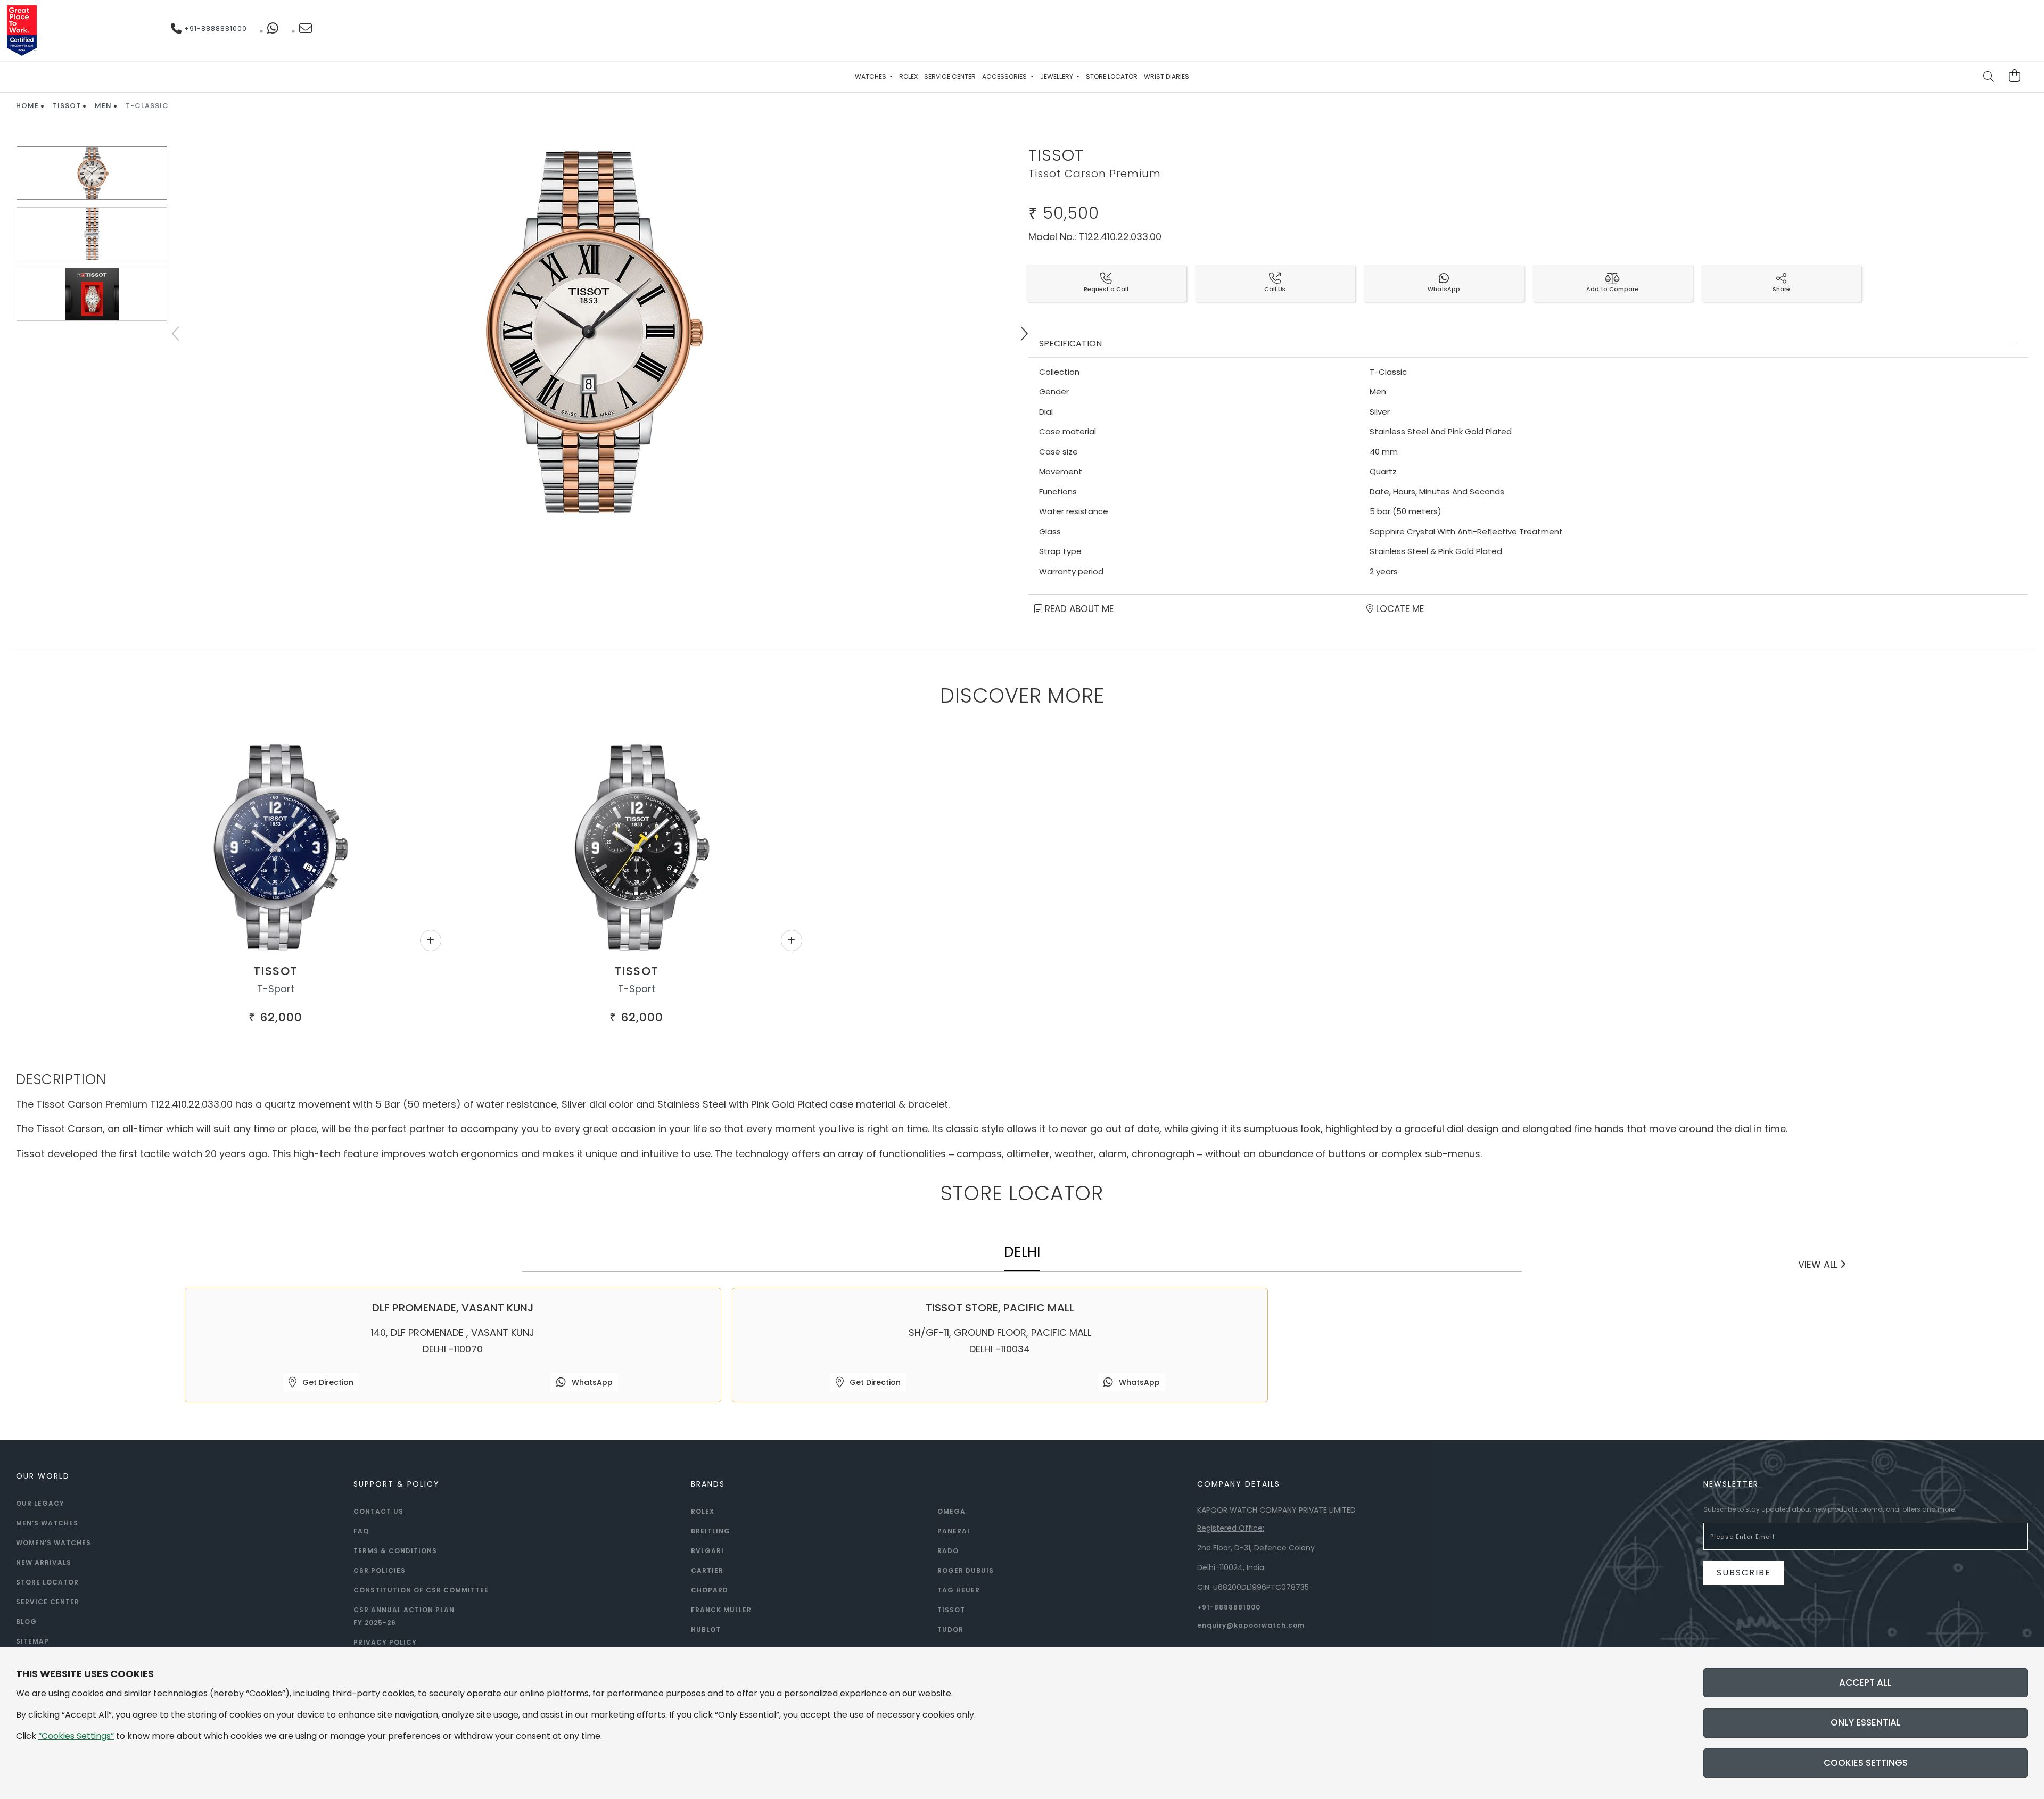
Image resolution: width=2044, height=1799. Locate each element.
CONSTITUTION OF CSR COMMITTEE (421, 1590)
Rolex (908, 76)
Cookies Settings (1866, 1763)
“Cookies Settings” (76, 1736)
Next (1024, 334)
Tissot (67, 106)
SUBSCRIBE (1744, 1573)
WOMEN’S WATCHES (53, 1543)
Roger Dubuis (966, 1570)
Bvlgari (707, 1551)
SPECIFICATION (1070, 344)
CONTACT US (378, 1511)
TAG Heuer (959, 1590)
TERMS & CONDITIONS (395, 1551)
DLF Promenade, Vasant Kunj (453, 1308)
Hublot (706, 1629)
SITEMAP (32, 1641)
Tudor (950, 1629)
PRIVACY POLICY (385, 1642)
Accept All (1865, 1682)
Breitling (711, 1531)
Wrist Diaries (1167, 76)
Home (27, 106)
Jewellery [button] (1057, 76)
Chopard (710, 1590)
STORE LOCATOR (47, 1582)
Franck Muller (721, 1610)
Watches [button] (871, 76)
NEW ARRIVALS (44, 1562)
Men (103, 106)
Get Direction (327, 1382)
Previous (177, 334)
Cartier (707, 1570)
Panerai (954, 1531)
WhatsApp (591, 1382)
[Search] (1989, 78)
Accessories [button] (1005, 76)
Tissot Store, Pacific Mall (1000, 1308)
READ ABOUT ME (1078, 609)
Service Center (950, 76)
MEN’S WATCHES (47, 1523)
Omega (951, 1511)
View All (1819, 1264)
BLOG (26, 1621)
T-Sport (276, 989)
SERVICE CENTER (48, 1602)
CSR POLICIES (380, 1570)
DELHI (1022, 1252)
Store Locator (1112, 76)
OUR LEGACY (40, 1503)
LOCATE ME (1399, 609)
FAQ (361, 1531)
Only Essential (1866, 1722)
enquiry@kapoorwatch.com (1251, 1625)
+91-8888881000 (215, 28)
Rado (948, 1551)
